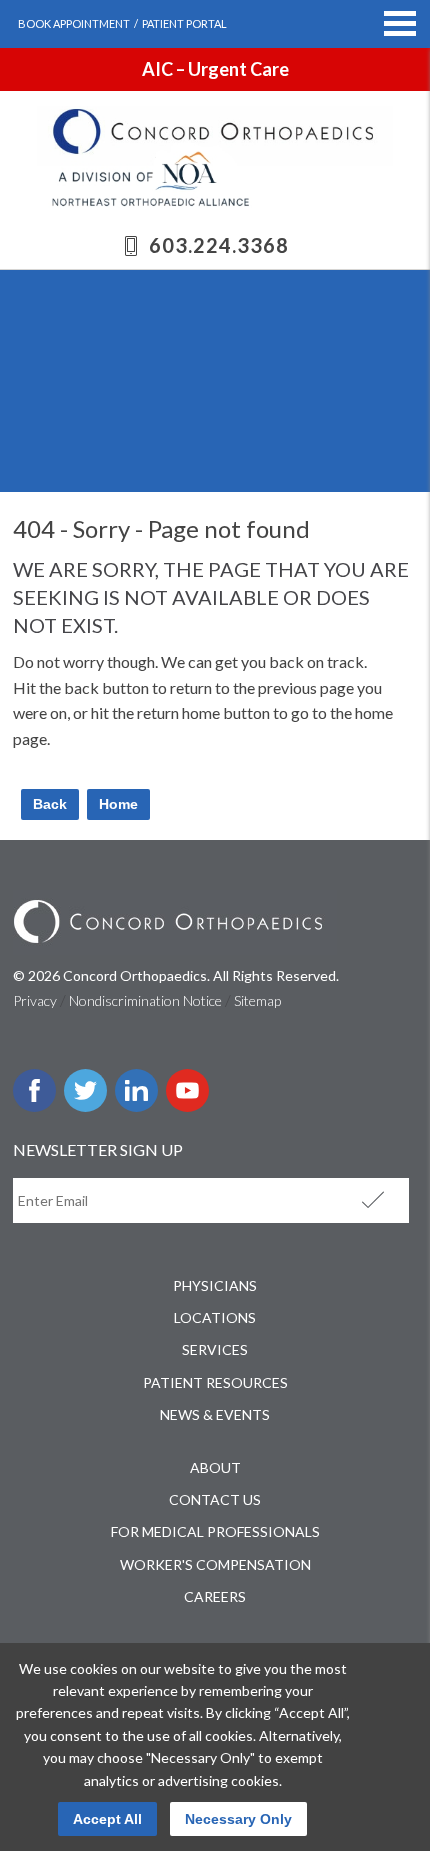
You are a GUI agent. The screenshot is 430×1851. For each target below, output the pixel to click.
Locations (215, 1317)
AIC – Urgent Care (215, 69)
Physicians (215, 1285)
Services (215, 1349)
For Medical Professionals (215, 1531)
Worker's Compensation (215, 1564)
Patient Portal (184, 23)
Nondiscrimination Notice (145, 1000)
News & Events (215, 1414)
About (215, 1467)
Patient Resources (215, 1382)
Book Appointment (74, 23)
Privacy (35, 1000)
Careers (215, 1596)
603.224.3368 (219, 245)
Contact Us (215, 1499)
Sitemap (257, 1000)
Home (118, 804)
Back (50, 804)
